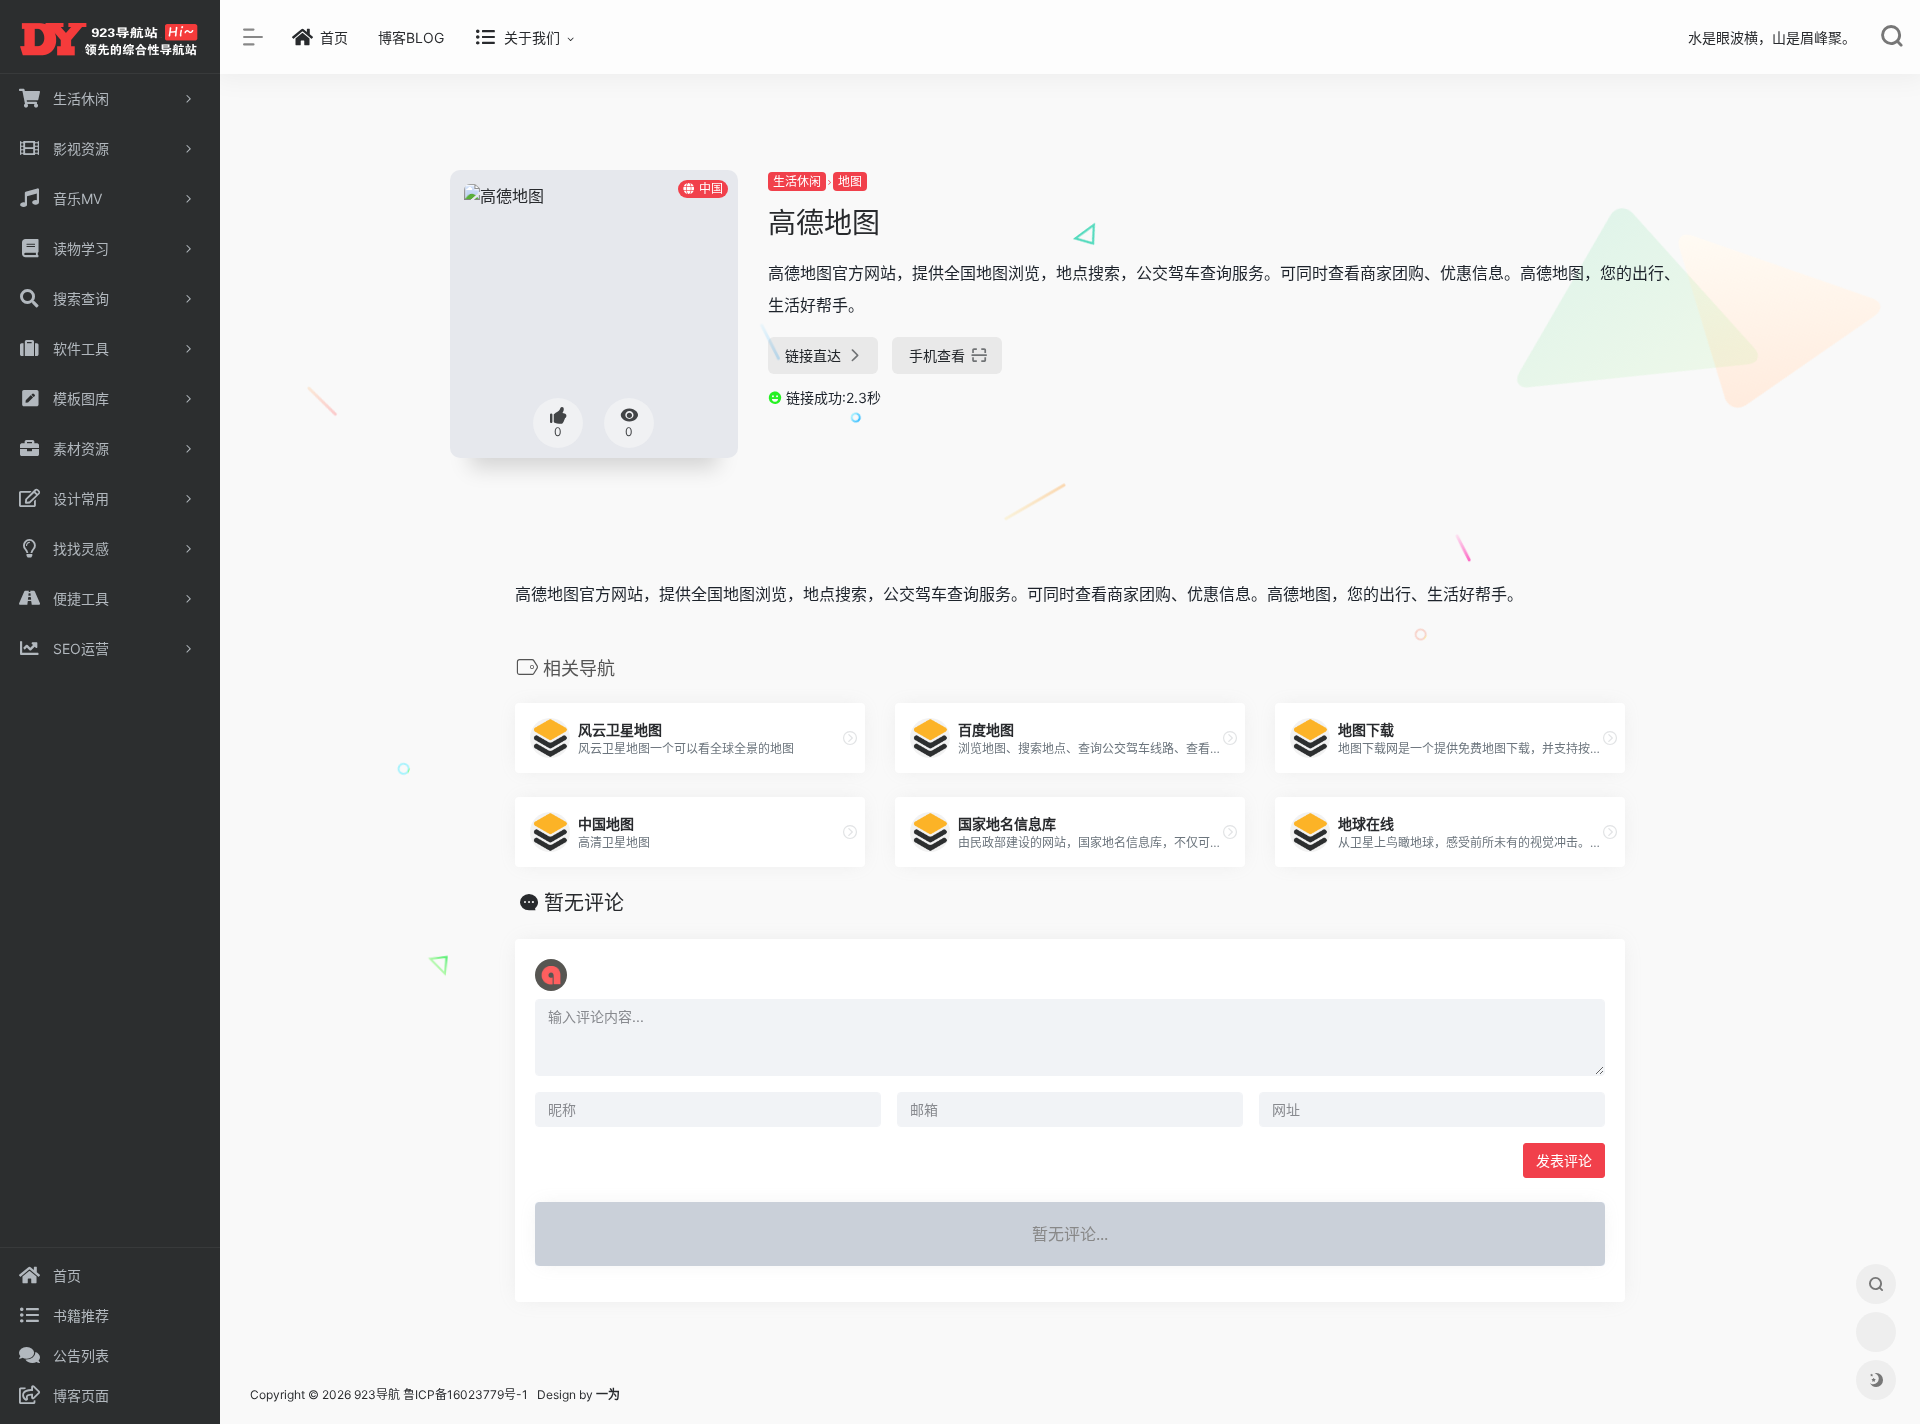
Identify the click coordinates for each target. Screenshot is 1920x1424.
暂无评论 (584, 903)
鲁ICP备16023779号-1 (465, 1394)
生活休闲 (797, 181)
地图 (850, 181)
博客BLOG (411, 37)
